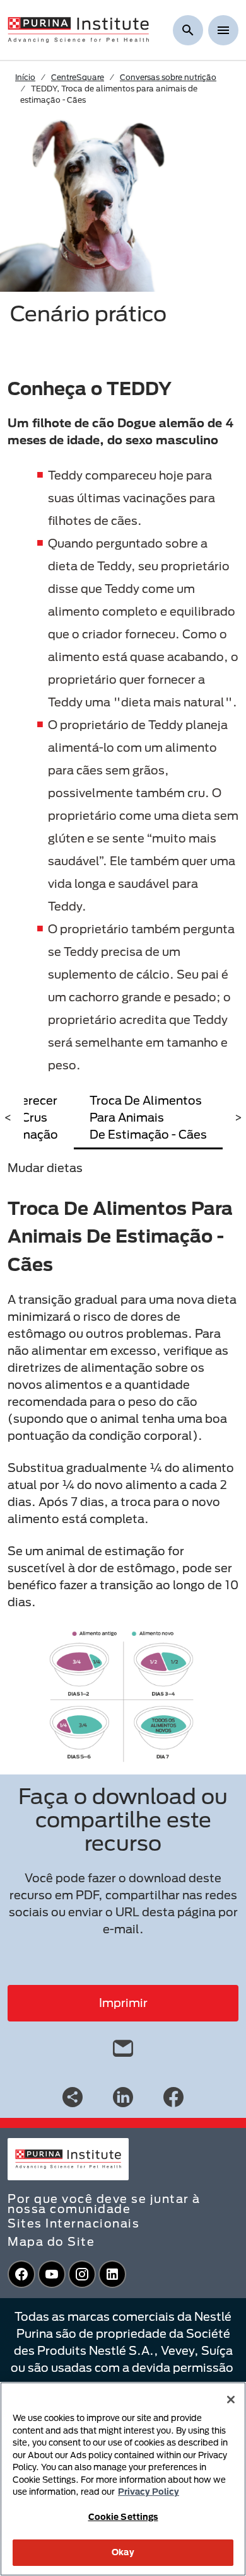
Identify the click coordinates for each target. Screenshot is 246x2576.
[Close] (231, 2400)
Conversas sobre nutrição (168, 77)
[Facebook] (173, 2096)
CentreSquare (78, 77)
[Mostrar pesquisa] (188, 30)
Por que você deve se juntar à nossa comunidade (104, 2204)
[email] (123, 2045)
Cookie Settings (123, 2517)
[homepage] (78, 29)
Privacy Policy (149, 2492)
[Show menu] (223, 30)
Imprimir (123, 2003)
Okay (123, 2552)
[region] (123, 2479)
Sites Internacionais (73, 2223)
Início (25, 77)
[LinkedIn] (123, 2096)
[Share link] (73, 2097)
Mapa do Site (51, 2241)
